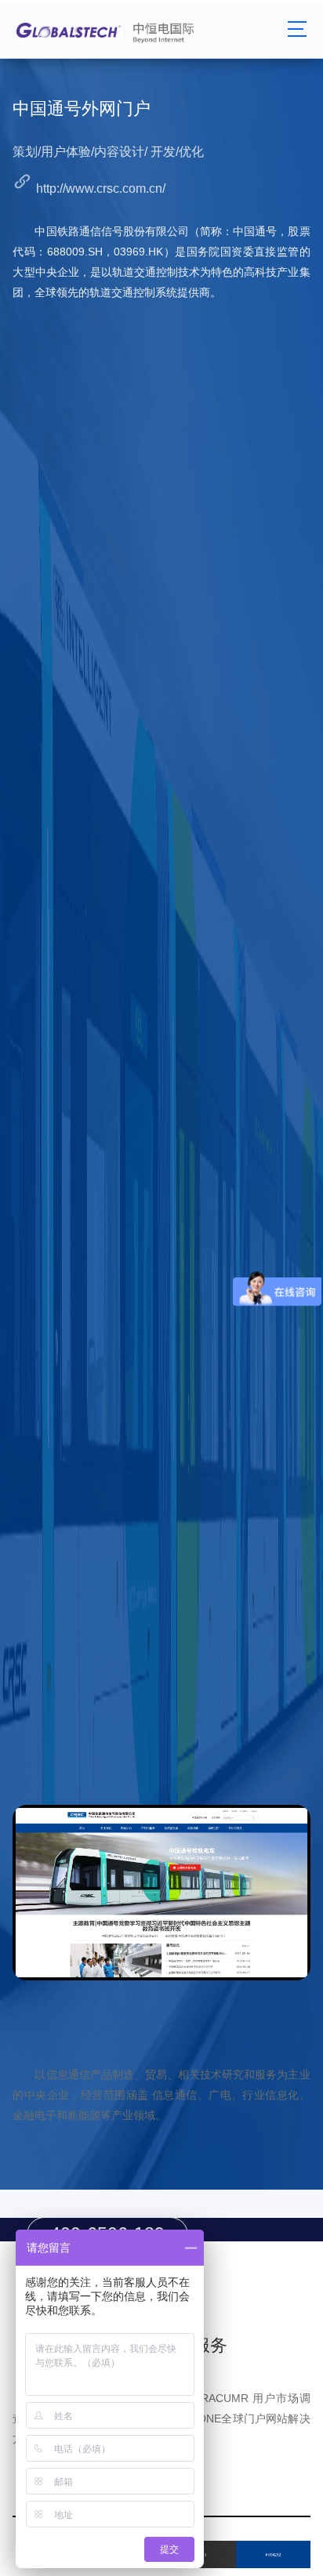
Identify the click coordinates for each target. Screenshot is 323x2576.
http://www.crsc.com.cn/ (101, 188)
